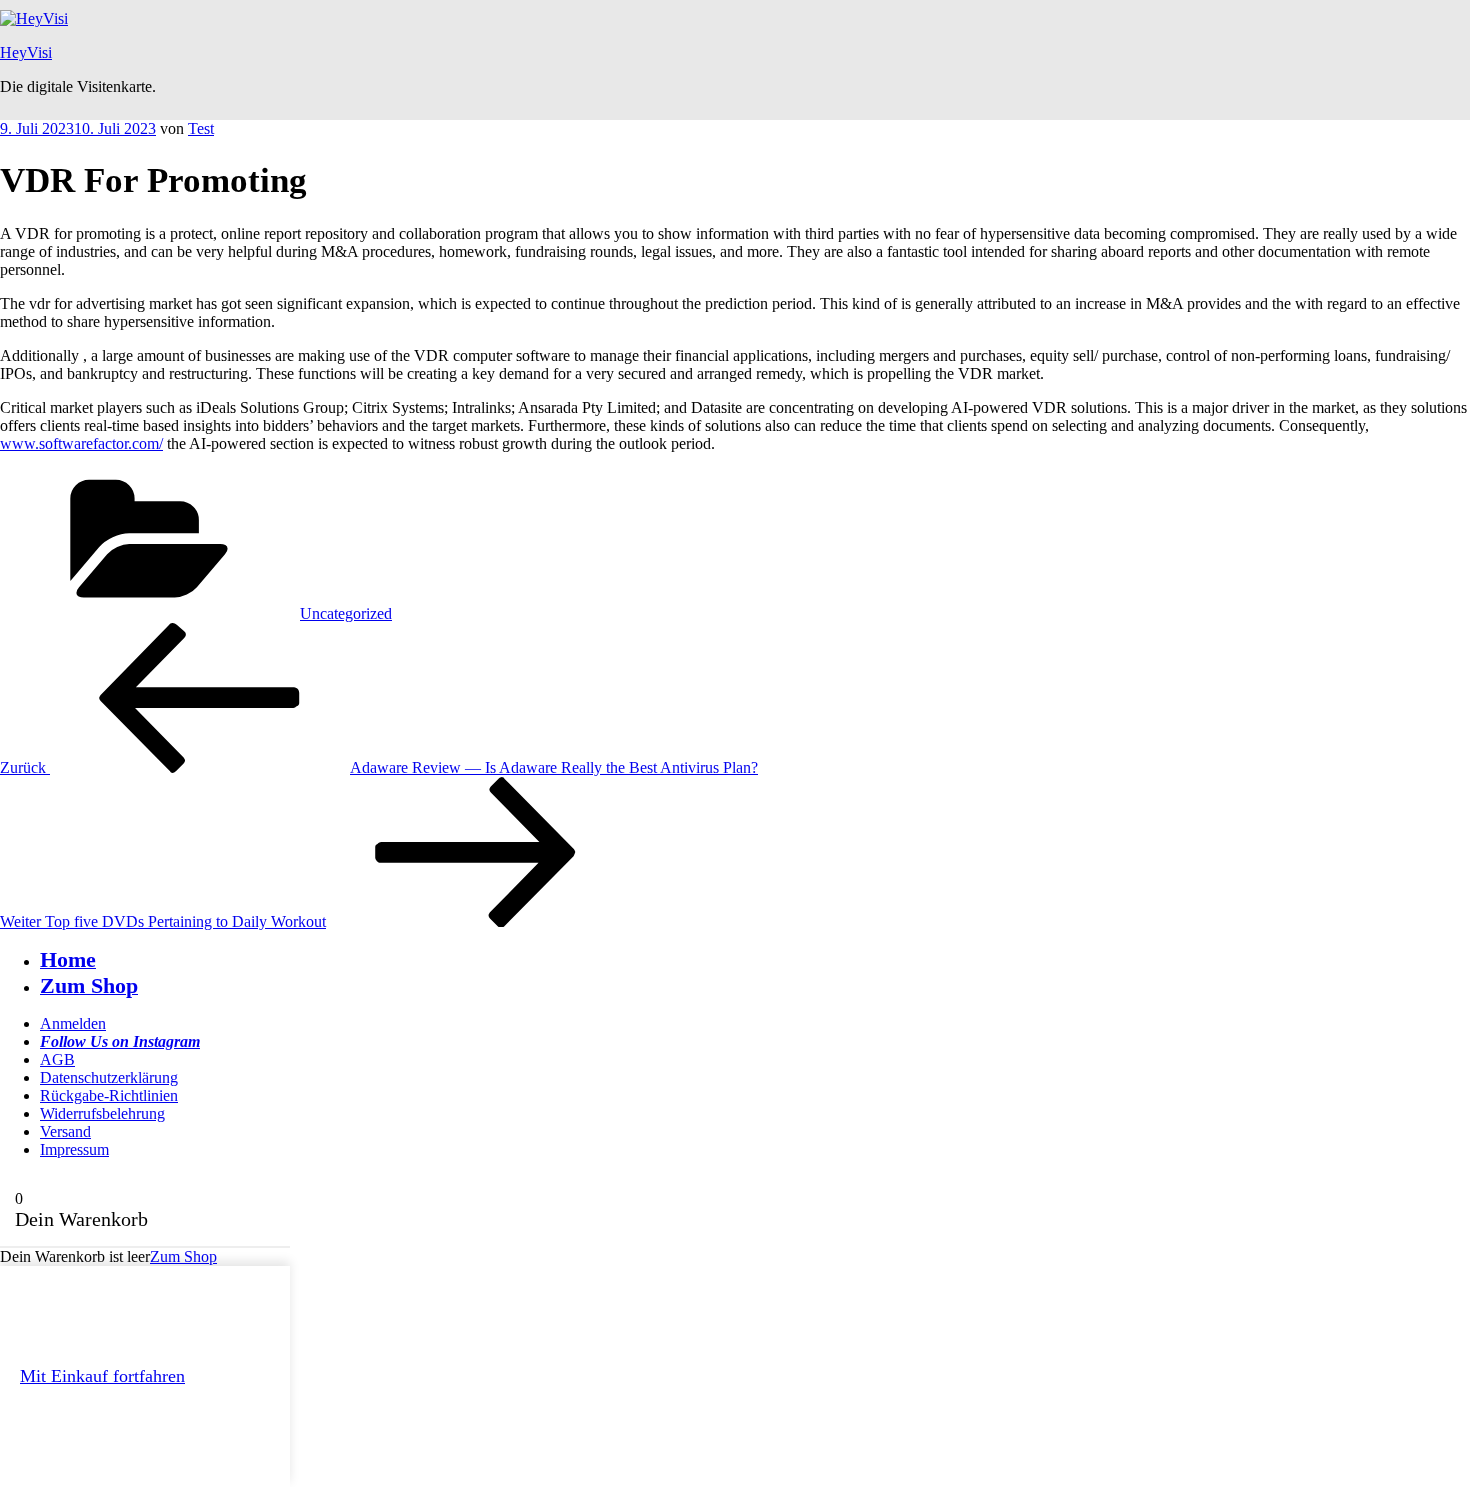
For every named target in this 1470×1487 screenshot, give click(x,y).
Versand (65, 1131)
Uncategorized (346, 613)
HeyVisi (26, 52)
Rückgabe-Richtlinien (109, 1095)
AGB (57, 1059)
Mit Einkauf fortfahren (102, 1376)
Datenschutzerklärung (109, 1077)
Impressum (74, 1149)
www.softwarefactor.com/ (81, 443)
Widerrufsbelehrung (102, 1113)
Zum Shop (183, 1256)
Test (201, 128)
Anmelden (73, 1023)
